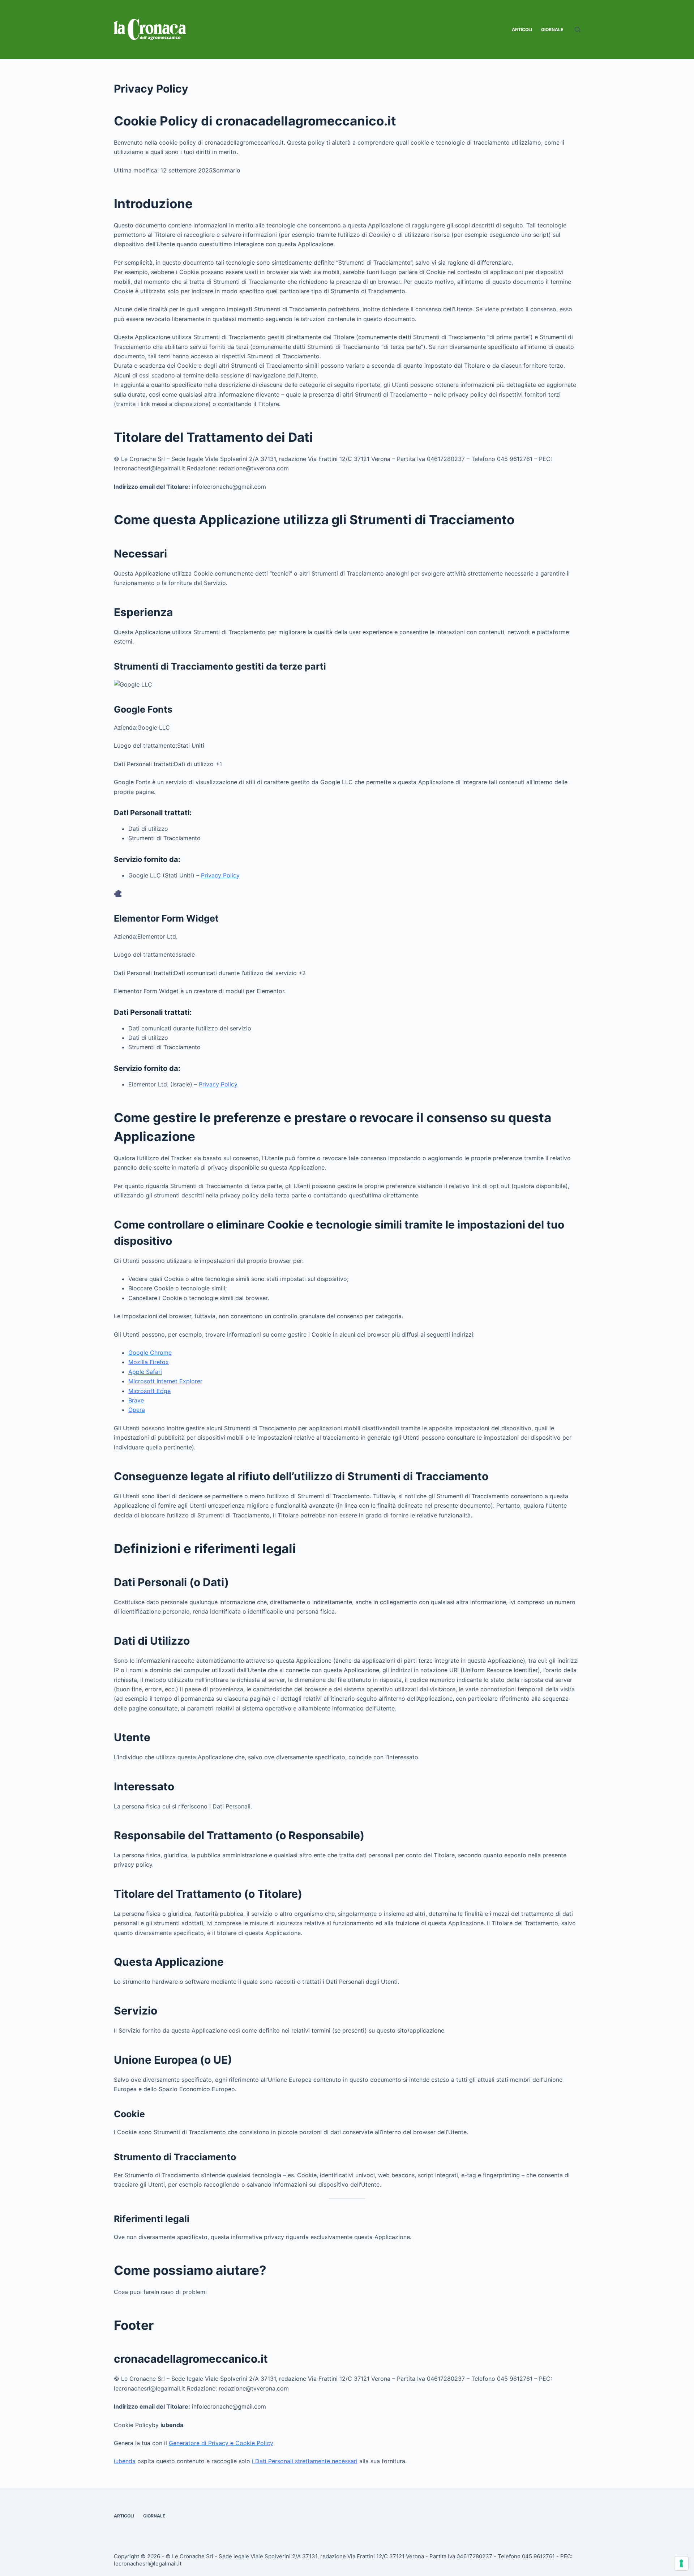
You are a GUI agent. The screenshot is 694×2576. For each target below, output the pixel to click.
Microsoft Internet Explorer (165, 1381)
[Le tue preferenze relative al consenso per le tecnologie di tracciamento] (681, 2563)
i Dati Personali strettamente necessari (305, 2461)
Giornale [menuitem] (552, 29)
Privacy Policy (220, 875)
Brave (136, 1400)
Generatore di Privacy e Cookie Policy (221, 2443)
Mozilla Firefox (149, 1362)
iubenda (125, 2461)
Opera (137, 1410)
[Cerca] (577, 29)
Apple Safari (145, 1372)
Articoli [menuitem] (522, 29)
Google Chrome (150, 1353)
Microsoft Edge (149, 1391)
